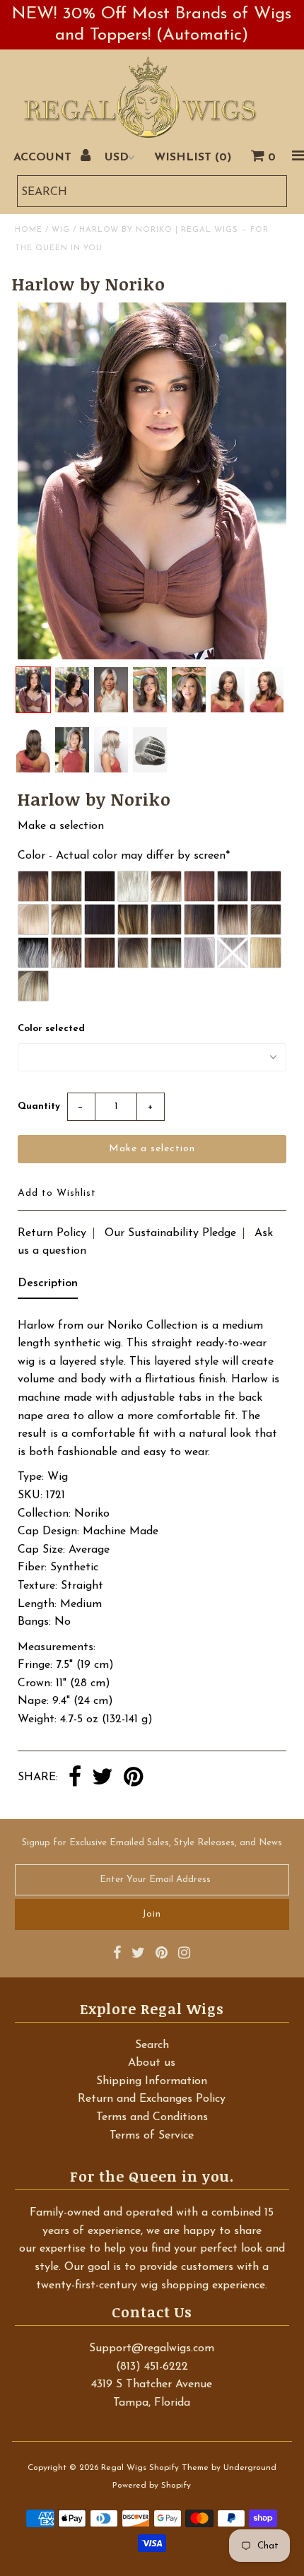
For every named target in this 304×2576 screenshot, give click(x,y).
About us (152, 2063)
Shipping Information (152, 2081)
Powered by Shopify (152, 2486)
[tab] (48, 1287)
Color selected (51, 1029)
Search (152, 2045)
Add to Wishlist (57, 1193)
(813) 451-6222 (152, 2367)
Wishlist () (193, 158)
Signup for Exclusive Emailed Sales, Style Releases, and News (152, 1843)
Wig (61, 230)
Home (29, 230)
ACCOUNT (44, 158)
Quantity (39, 1106)
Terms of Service (152, 2136)
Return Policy (52, 1233)
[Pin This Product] (133, 1778)
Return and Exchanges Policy (152, 2099)
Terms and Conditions (152, 2117)
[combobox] (152, 191)
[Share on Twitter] (103, 1778)
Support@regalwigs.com (152, 2348)
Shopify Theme (179, 2468)
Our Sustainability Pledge (170, 1233)
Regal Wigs (124, 2468)
